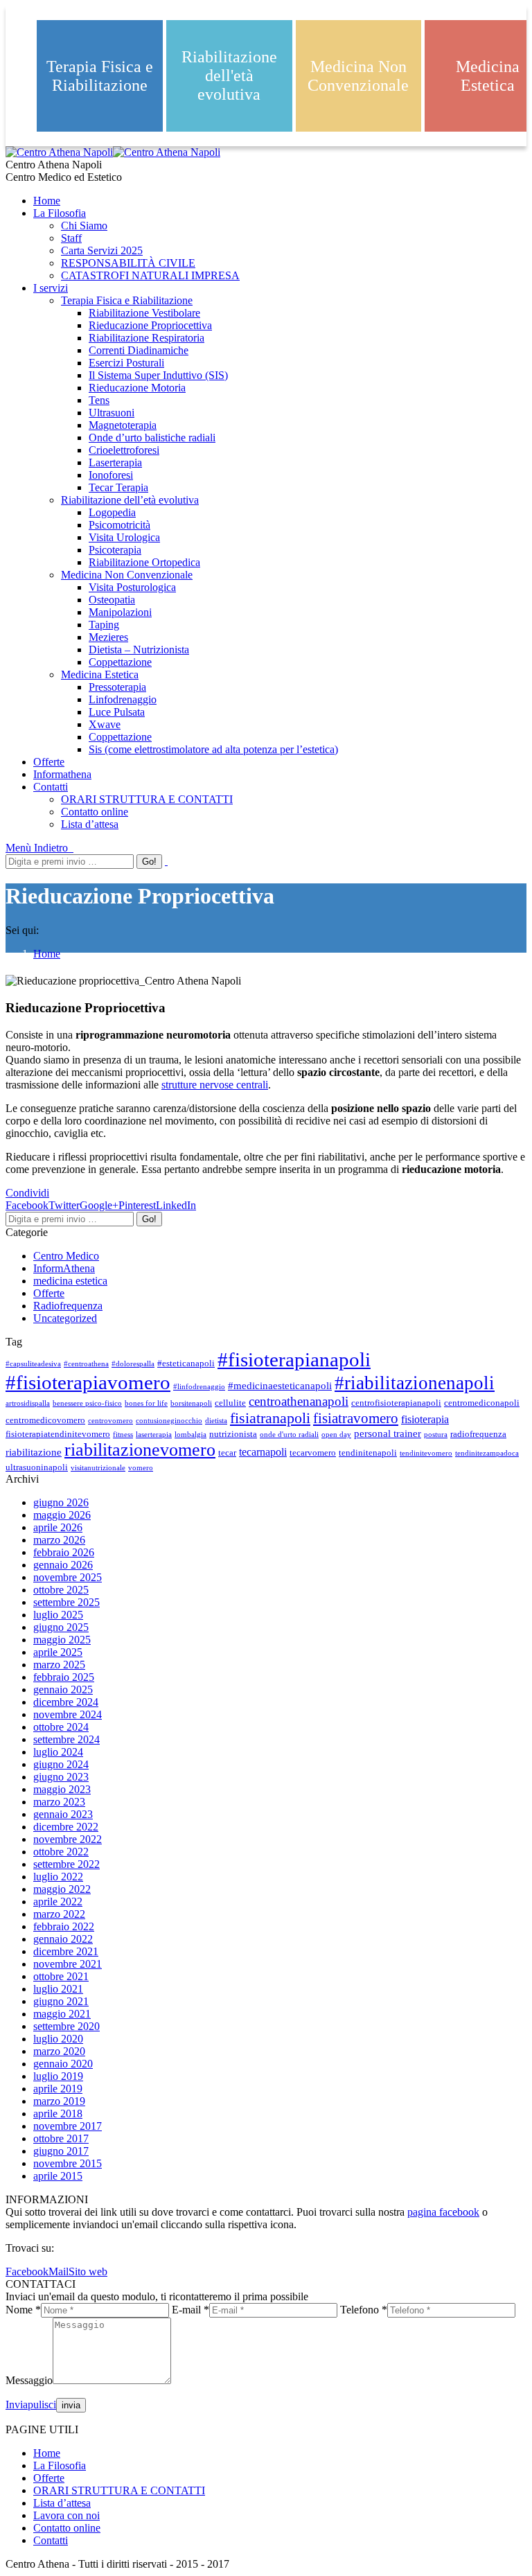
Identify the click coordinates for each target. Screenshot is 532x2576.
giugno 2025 (61, 1627)
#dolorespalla (133, 1364)
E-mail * (190, 2310)
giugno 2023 (61, 1777)
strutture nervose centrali (215, 1085)
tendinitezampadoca (487, 1453)
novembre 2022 (68, 1839)
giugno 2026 (61, 1502)
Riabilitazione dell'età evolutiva (229, 76)
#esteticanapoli (186, 1364)
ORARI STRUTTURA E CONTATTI (119, 2490)
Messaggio (29, 2380)
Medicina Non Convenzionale (358, 76)
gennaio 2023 (63, 1814)
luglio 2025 (58, 1615)
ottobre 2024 (61, 1727)
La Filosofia (60, 2465)
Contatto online (67, 2528)
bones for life (146, 1403)
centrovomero (110, 1421)
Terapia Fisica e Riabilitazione (100, 76)
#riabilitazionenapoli (415, 1383)
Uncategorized (65, 1318)
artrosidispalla (28, 1403)
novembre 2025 (68, 1577)
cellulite (230, 1403)
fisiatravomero (356, 1418)
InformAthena (64, 1268)
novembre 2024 (68, 1714)
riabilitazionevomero (140, 1450)
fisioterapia (425, 1420)
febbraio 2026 (64, 1552)
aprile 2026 (58, 1527)
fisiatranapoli (270, 1418)
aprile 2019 (58, 2089)
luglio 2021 (58, 1989)
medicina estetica (70, 1281)
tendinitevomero (426, 1453)
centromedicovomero (45, 1420)
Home (47, 954)
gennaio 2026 (63, 1565)
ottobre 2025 (61, 1590)
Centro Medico (66, 1256)
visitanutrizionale (98, 1468)
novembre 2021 (68, 1964)
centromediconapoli (482, 1403)
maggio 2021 (62, 2014)
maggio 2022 (62, 1889)
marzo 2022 (59, 1914)
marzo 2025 (59, 1665)
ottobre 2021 (61, 1976)
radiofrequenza (478, 1434)
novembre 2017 (68, 2126)
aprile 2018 (58, 2114)
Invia (17, 2405)
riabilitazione (34, 1452)
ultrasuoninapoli (37, 1467)
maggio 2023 (62, 1789)
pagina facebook (443, 2212)
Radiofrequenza (68, 1306)
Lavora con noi (66, 2515)
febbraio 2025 (64, 1677)
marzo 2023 (59, 1802)
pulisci (42, 2405)
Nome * (23, 2310)
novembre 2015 (68, 2163)
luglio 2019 (58, 2076)
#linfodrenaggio (199, 1387)
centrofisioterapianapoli (396, 1403)
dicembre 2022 (66, 1827)
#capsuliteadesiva (33, 1364)
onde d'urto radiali (289, 1435)
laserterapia (154, 1435)
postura (436, 1435)
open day (336, 1435)
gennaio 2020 (63, 2064)
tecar (227, 1453)
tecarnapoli (263, 1452)
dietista (216, 1421)
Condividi (27, 1193)
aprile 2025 (58, 1652)
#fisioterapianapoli (294, 1359)
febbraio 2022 (64, 1926)
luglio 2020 (58, 2039)
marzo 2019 (59, 2101)
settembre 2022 (66, 1864)
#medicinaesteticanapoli (280, 1386)
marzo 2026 (59, 1540)
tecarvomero (313, 1453)
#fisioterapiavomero (88, 1382)
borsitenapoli (191, 1403)
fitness (123, 1435)
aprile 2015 (58, 2176)
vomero (141, 1468)
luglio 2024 (58, 1752)
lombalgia (190, 1435)
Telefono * (364, 2310)
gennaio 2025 (63, 1690)
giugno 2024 (61, 1764)
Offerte (49, 1293)
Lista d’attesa (62, 2503)
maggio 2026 (62, 1515)
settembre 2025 (66, 1602)
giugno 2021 (61, 2001)
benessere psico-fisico (87, 1403)
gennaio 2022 (63, 1939)
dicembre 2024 (66, 1702)
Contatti (51, 2540)
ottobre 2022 (61, 1852)
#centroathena (86, 1364)
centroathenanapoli (299, 1401)
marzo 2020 (59, 2051)
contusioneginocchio (169, 1421)
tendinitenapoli (368, 1453)
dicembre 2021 (66, 1951)
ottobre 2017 (61, 2138)
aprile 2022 (58, 1902)
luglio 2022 (58, 1877)
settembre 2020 (66, 2026)
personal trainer (388, 1433)
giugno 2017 (61, 2151)
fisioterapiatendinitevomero (58, 1434)
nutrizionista (233, 1434)
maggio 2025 (62, 1640)
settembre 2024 (66, 1739)
